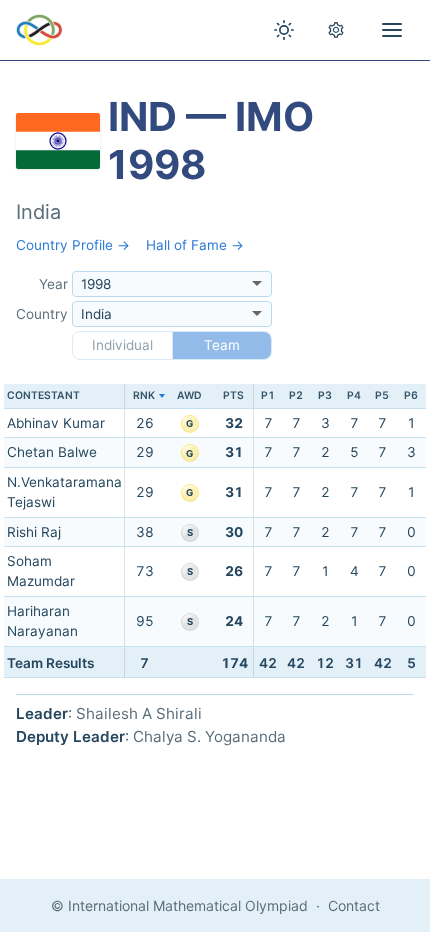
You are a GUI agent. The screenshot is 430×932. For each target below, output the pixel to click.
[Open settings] (336, 30)
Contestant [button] (43, 395)
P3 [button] (325, 395)
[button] (144, 396)
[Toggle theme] (284, 30)
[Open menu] (392, 30)
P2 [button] (296, 395)
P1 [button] (268, 395)
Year (53, 284)
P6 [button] (411, 395)
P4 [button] (354, 395)
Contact (354, 905)
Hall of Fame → (195, 245)
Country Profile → (73, 245)
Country (42, 314)
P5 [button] (382, 395)
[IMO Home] (39, 30)
